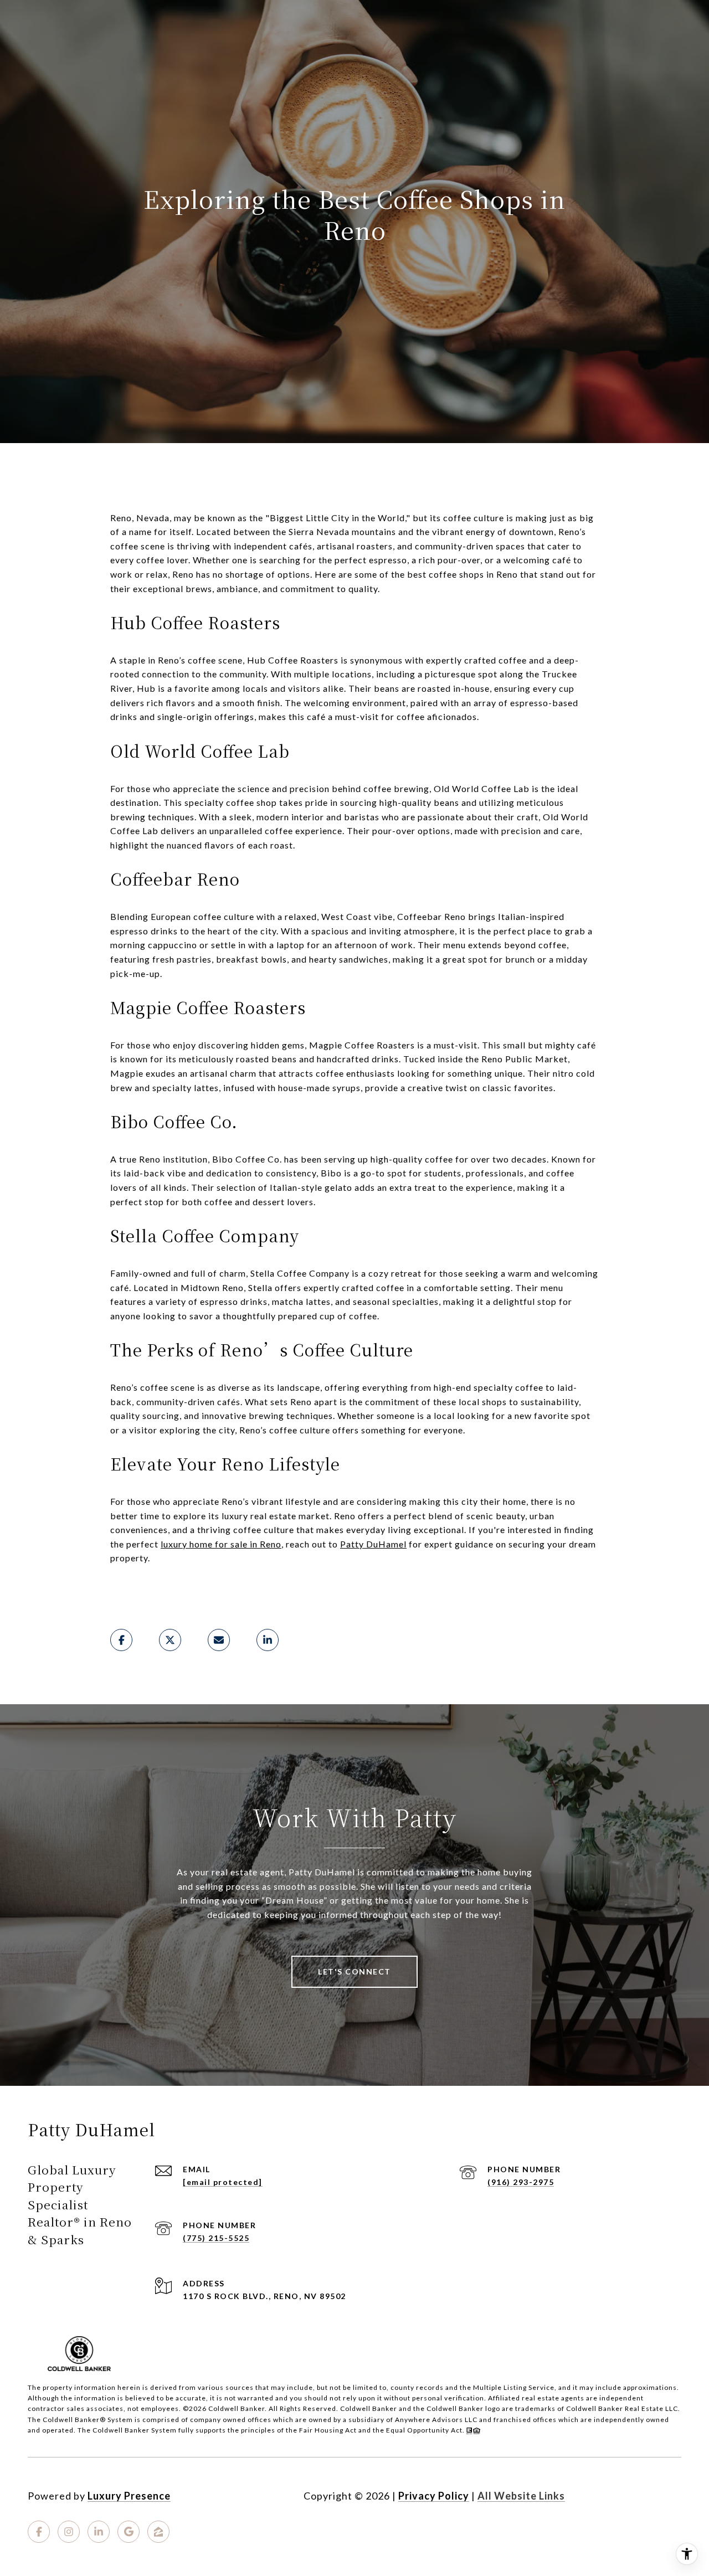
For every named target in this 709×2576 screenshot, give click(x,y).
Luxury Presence (129, 2496)
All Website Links (521, 2496)
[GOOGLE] (129, 2532)
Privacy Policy (434, 2496)
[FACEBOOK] (39, 2532)
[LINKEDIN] (99, 2532)
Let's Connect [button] (354, 1971)
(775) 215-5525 (216, 2238)
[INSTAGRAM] (69, 2532)
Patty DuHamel (373, 1544)
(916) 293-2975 (521, 2182)
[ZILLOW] (158, 2532)
